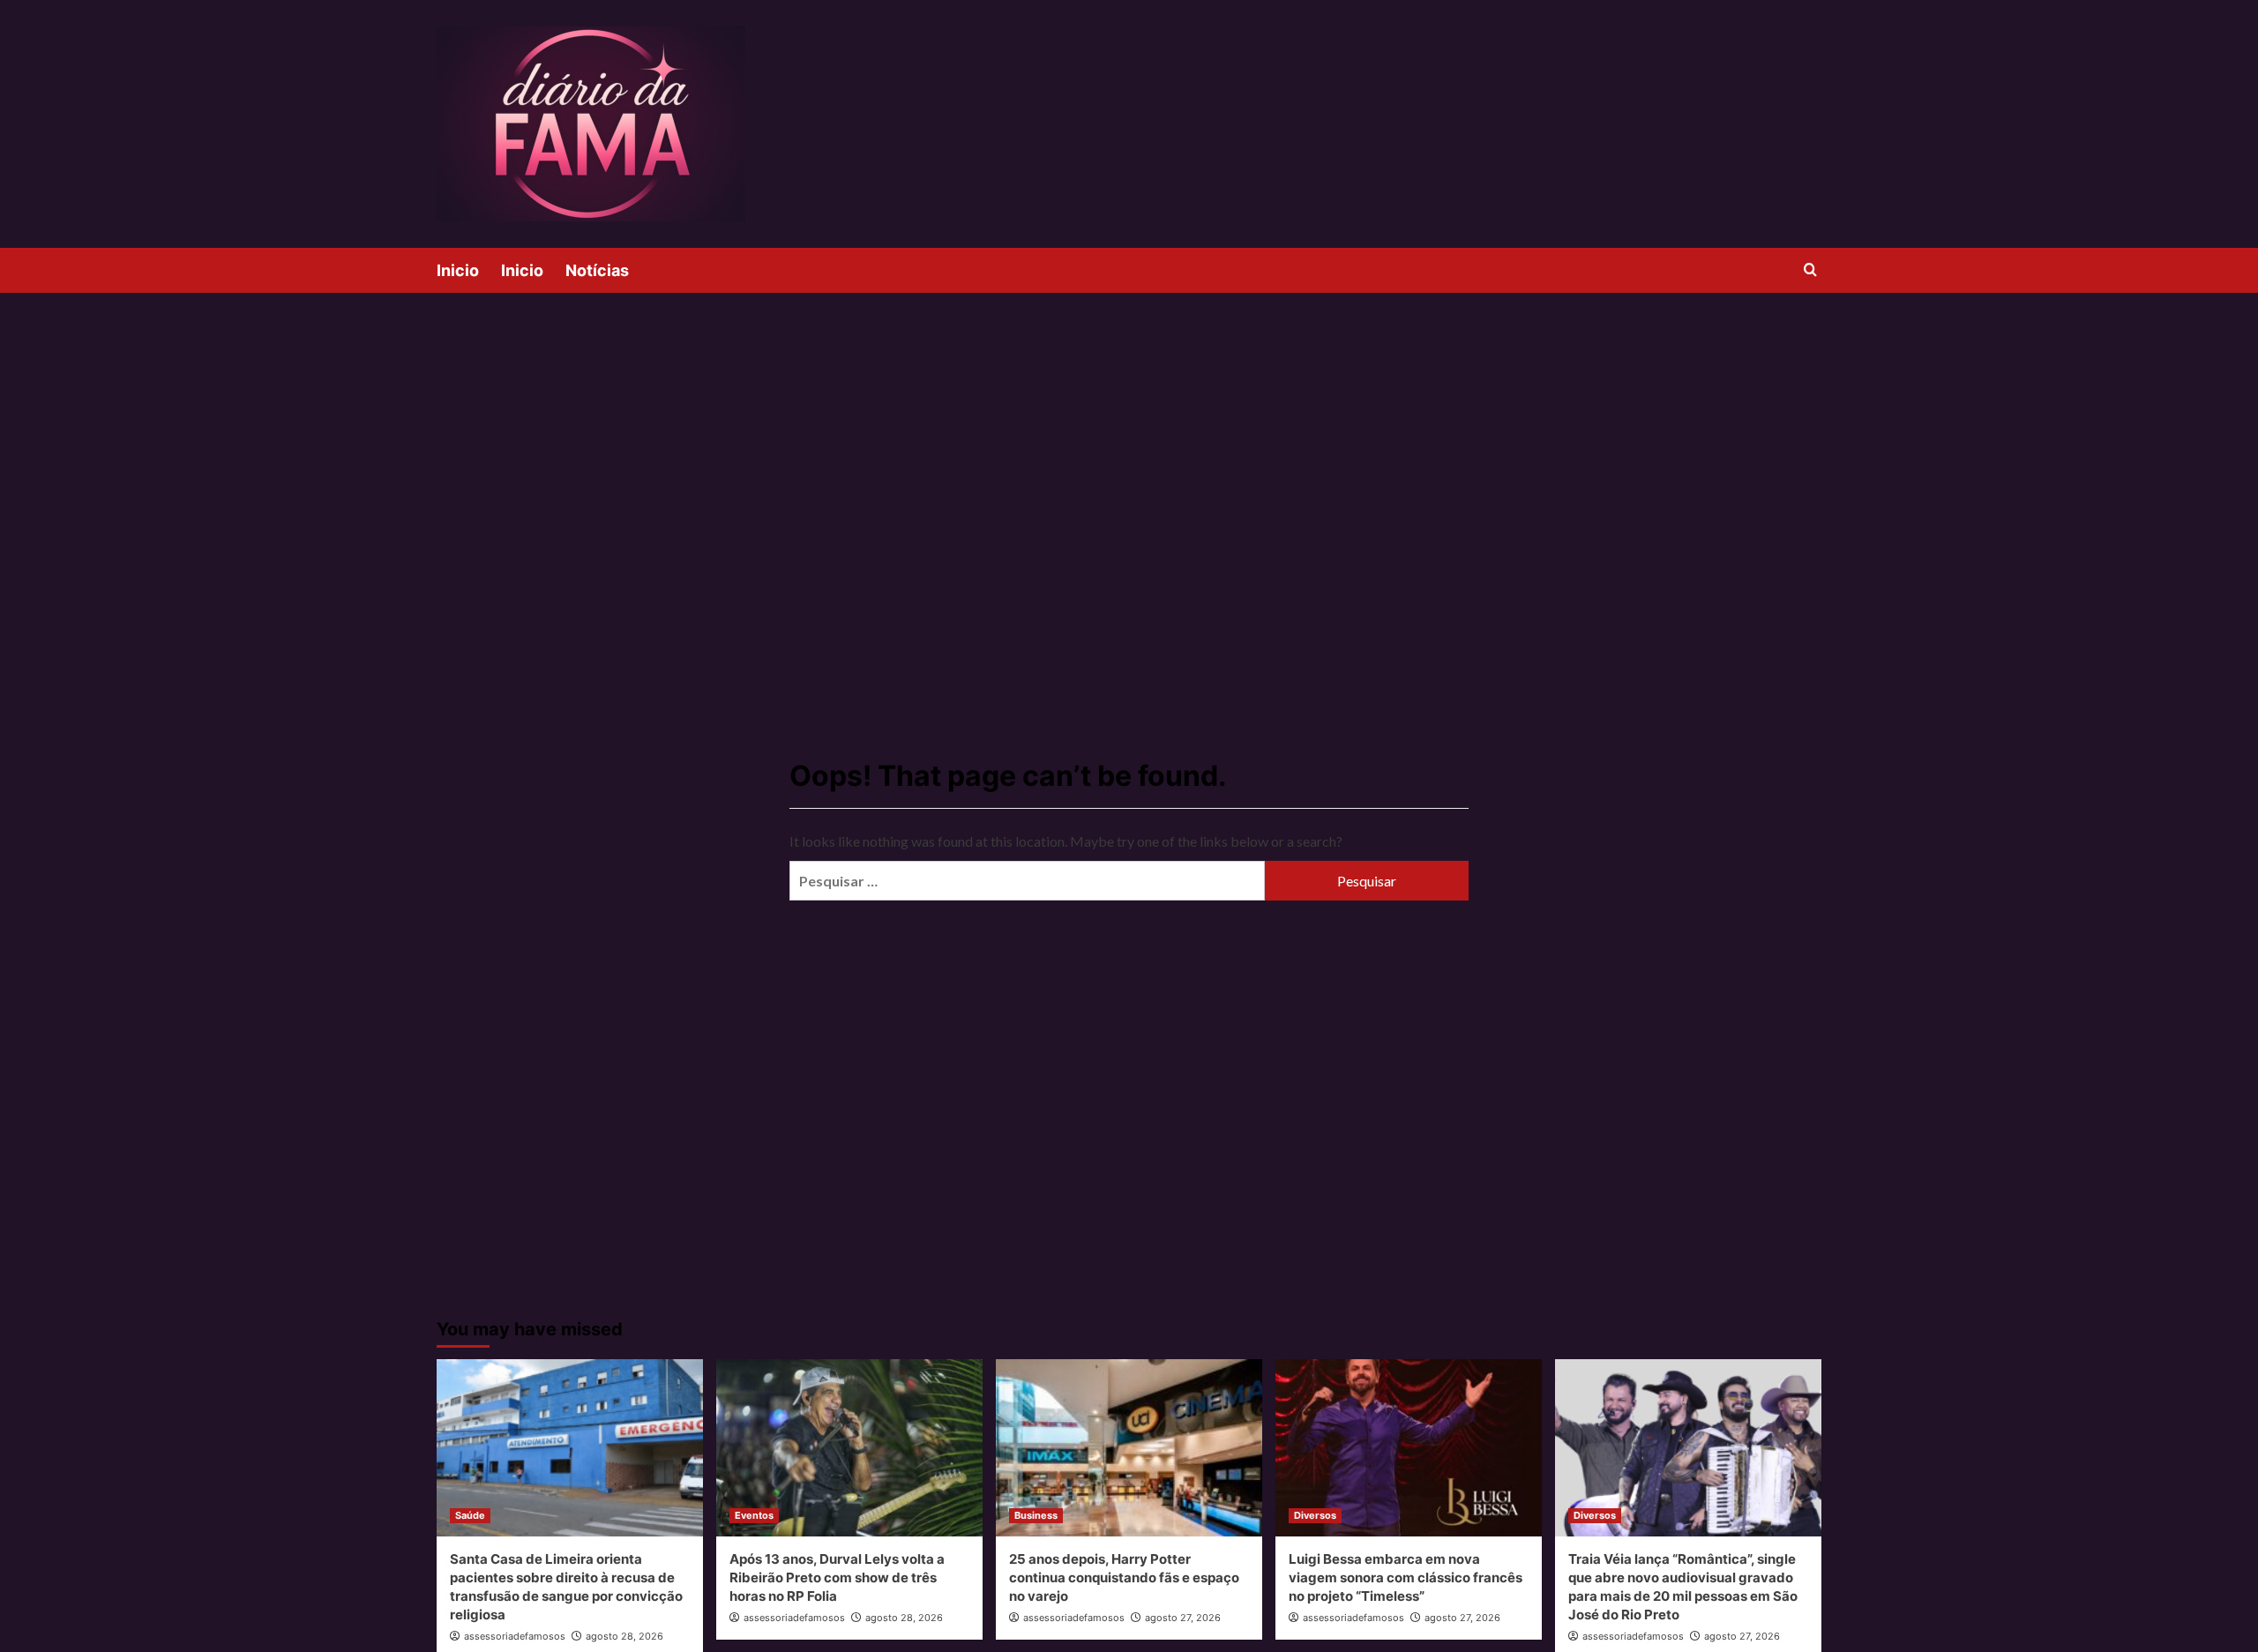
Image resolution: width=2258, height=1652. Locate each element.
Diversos (1315, 1515)
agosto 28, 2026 (624, 1636)
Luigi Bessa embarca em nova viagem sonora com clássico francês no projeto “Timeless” (1406, 1577)
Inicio (458, 270)
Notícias (597, 270)
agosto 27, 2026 (1183, 1618)
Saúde (470, 1515)
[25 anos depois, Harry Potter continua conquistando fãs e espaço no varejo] (1129, 1448)
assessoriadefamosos (515, 1636)
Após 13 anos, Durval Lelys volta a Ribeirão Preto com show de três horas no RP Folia (837, 1577)
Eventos (754, 1515)
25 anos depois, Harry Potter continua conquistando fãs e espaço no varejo (1124, 1577)
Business (1036, 1515)
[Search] (1810, 270)
